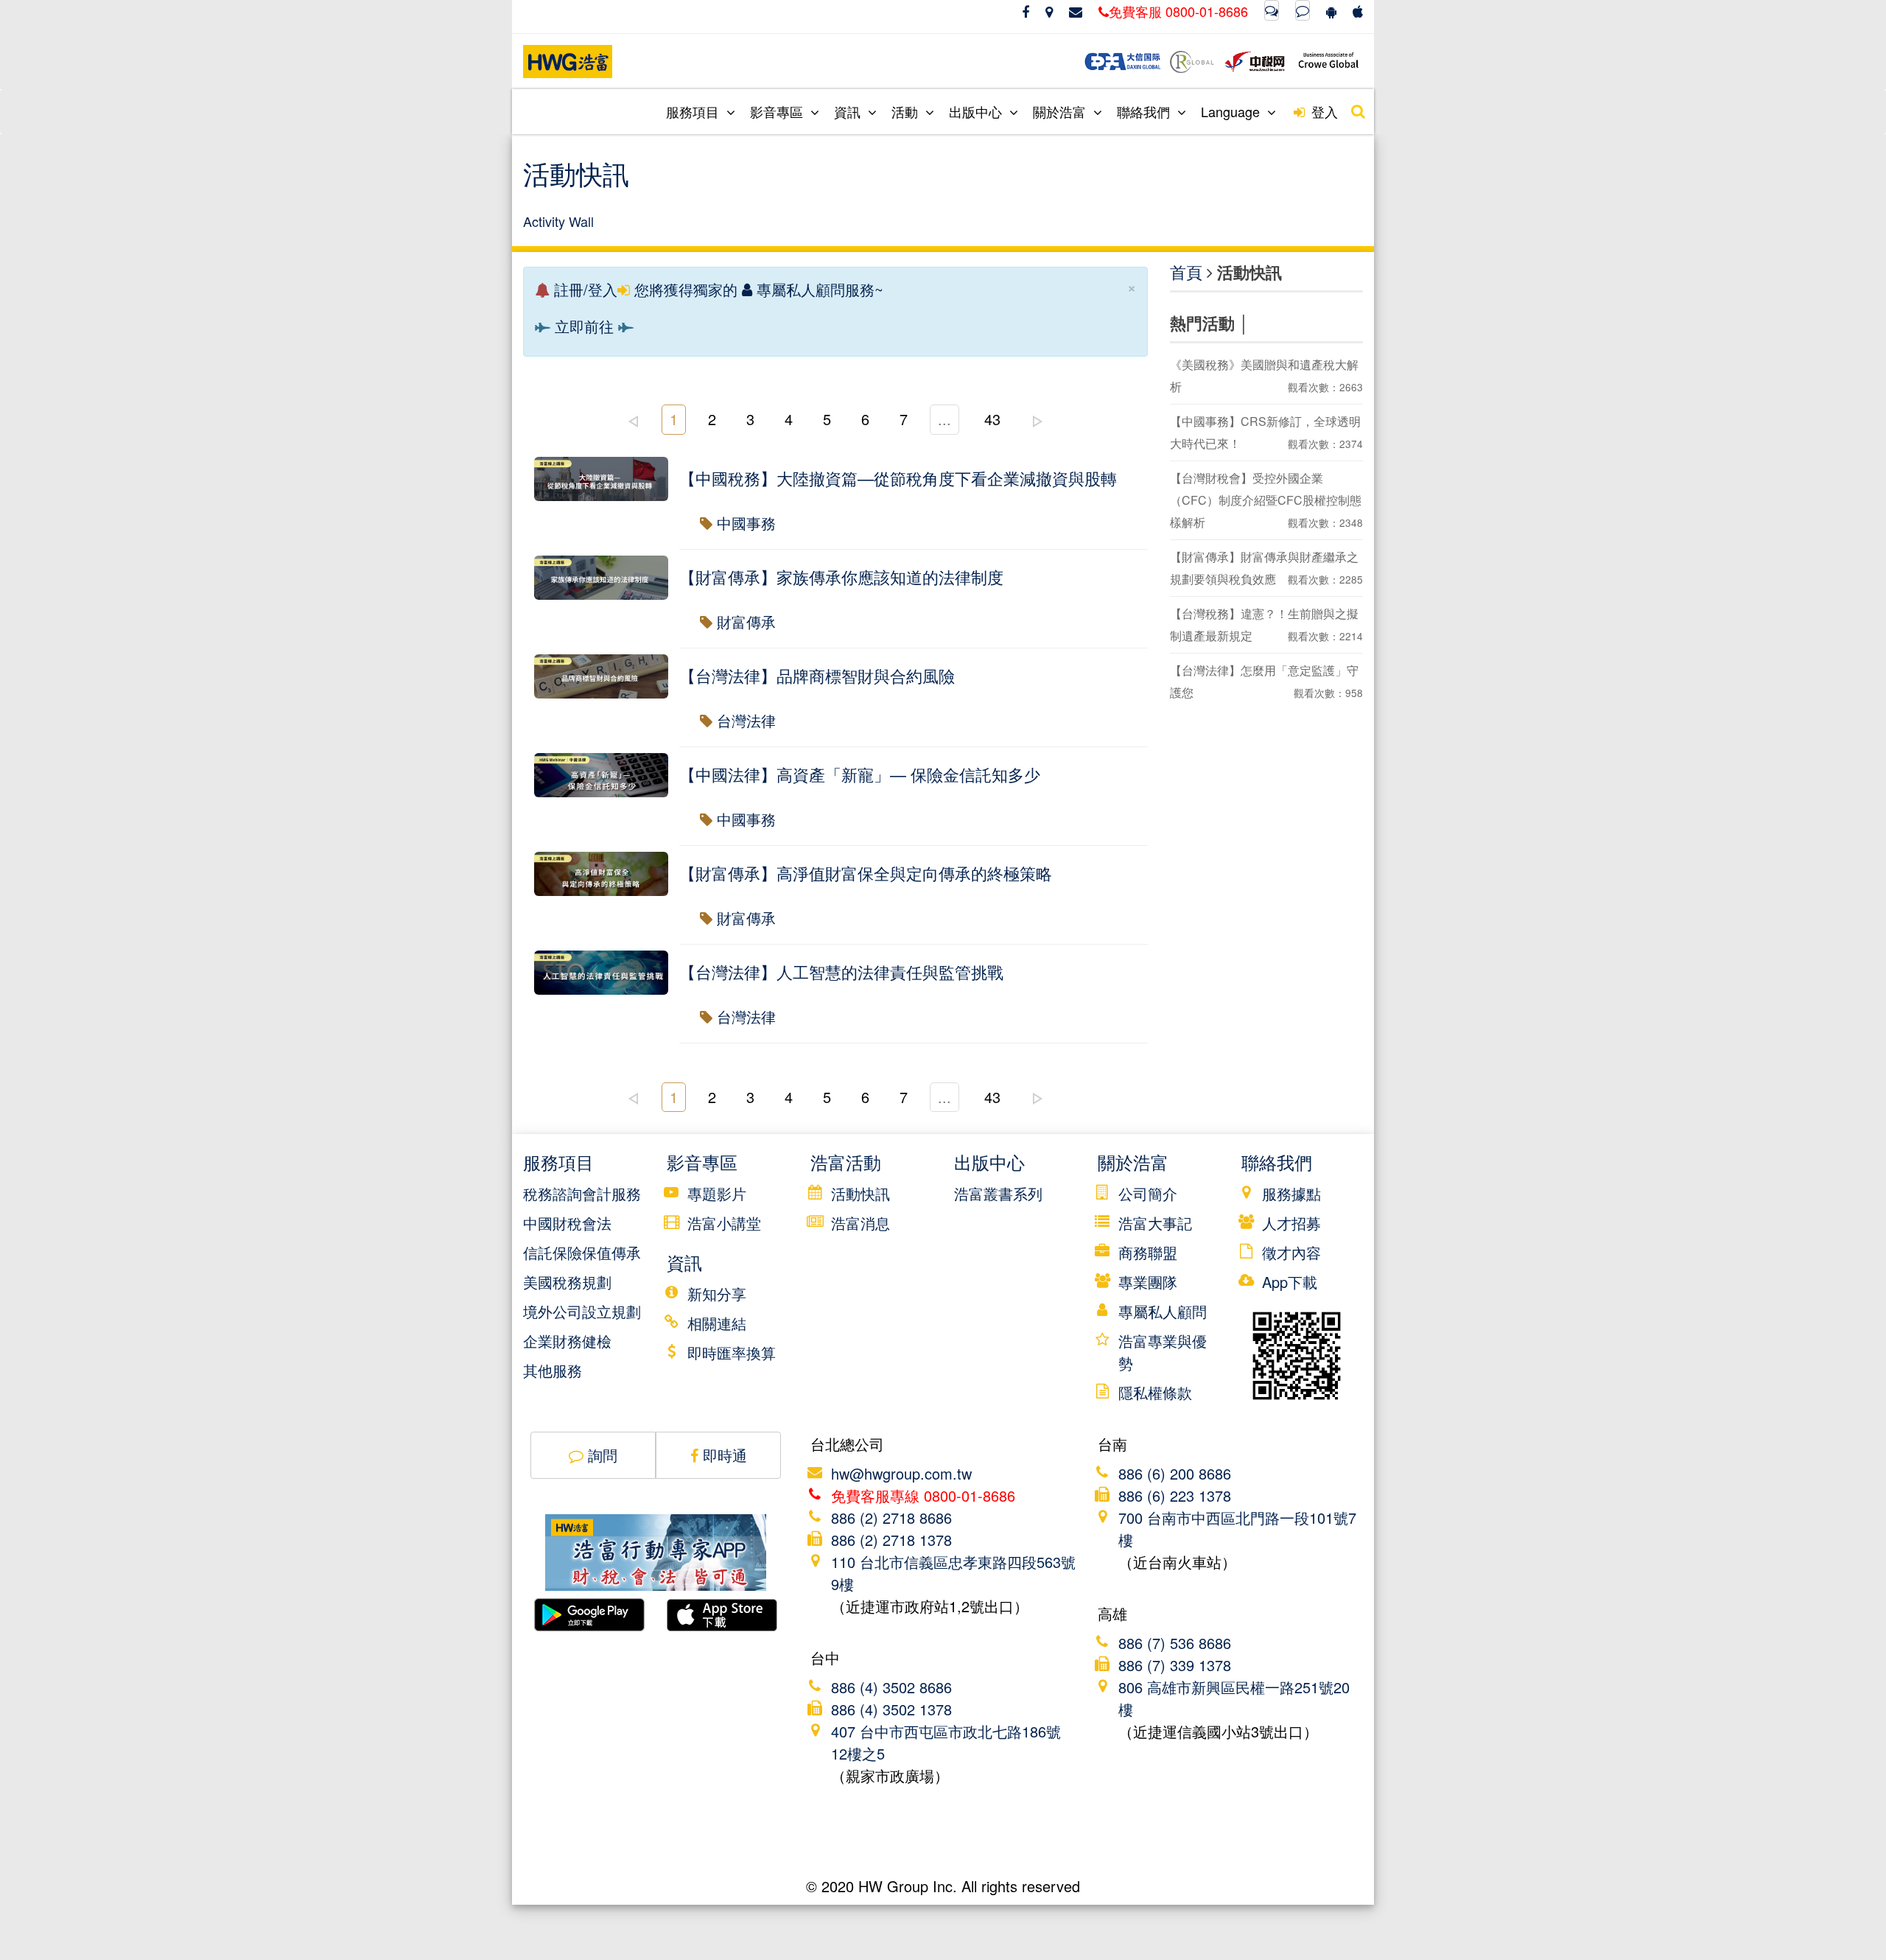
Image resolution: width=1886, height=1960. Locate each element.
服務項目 (694, 111)
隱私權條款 (1155, 1392)
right (1037, 421)
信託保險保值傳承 (582, 1252)
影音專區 (778, 111)
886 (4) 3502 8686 (891, 1687)
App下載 (1290, 1282)
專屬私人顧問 (1163, 1311)
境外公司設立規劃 (582, 1311)
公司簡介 (1148, 1193)
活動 (907, 111)
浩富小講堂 (724, 1223)
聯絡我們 (1145, 111)
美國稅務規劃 (567, 1282)
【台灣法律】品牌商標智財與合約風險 (817, 675)
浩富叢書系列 (998, 1193)
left (633, 421)
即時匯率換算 (732, 1352)
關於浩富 (1061, 111)
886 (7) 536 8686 (1175, 1643)
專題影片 (717, 1193)
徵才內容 (1291, 1252)
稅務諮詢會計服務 (582, 1193)
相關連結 (717, 1323)
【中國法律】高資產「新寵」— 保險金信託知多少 (860, 774)
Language (1232, 111)
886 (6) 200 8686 (1175, 1473)
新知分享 (717, 1294)
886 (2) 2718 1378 (891, 1540)
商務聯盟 (1148, 1252)
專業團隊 (1148, 1282)
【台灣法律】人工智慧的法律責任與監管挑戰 (841, 972)
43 (992, 419)
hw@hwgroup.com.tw (901, 1473)
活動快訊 (860, 1193)
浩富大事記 (1155, 1223)
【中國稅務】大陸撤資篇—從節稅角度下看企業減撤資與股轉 (898, 478)
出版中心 (977, 111)
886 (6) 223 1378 (1175, 1495)
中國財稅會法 (567, 1223)
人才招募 (1291, 1223)
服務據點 (1291, 1193)
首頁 (1186, 272)
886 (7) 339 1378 (1175, 1665)
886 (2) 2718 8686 (891, 1518)
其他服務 (553, 1370)
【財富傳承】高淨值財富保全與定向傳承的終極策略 (866, 873)
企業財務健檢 (567, 1341)
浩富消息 (860, 1223)
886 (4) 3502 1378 (891, 1709)
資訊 (849, 111)
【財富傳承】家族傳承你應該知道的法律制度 (841, 577)
